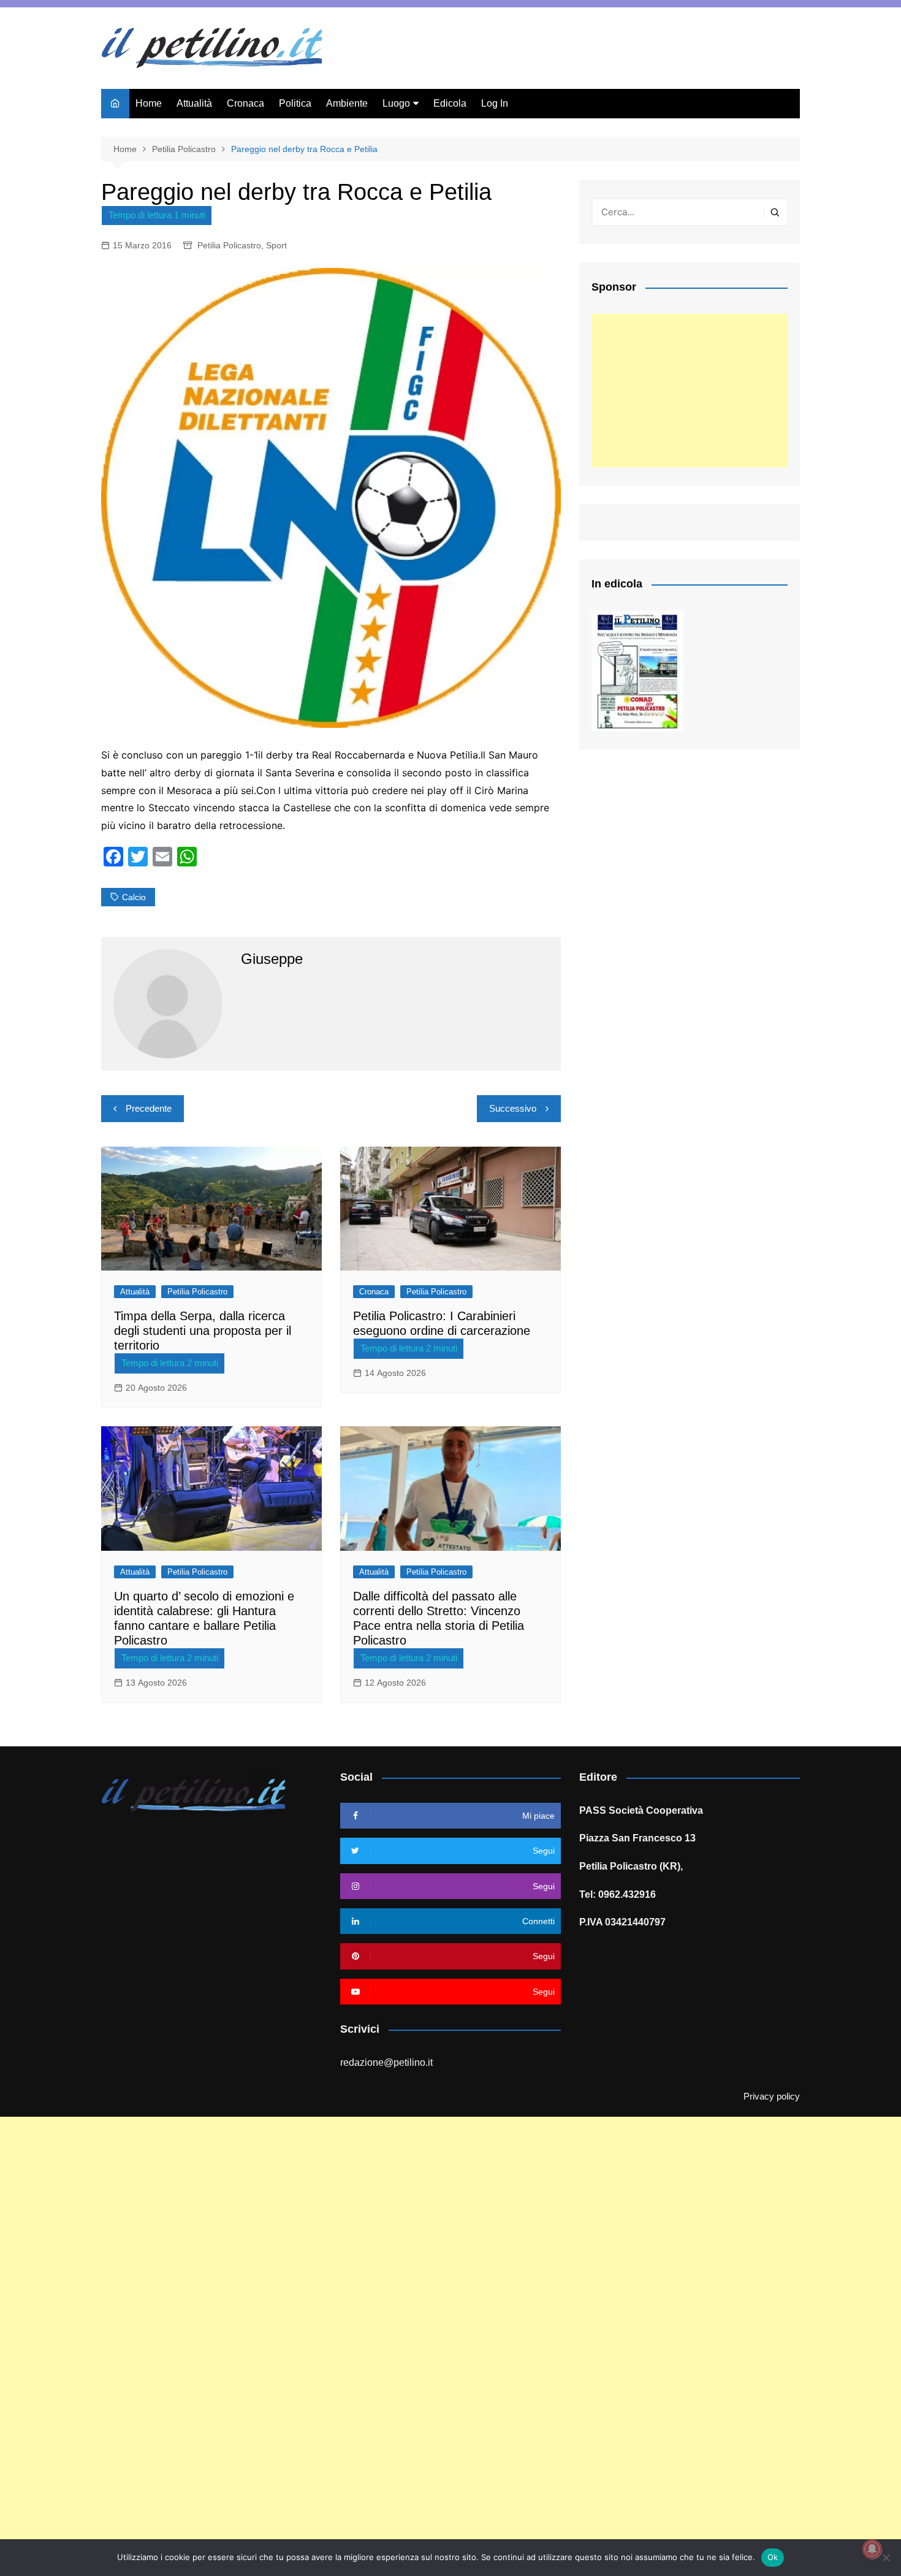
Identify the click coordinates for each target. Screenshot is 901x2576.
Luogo (396, 103)
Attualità (194, 103)
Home (149, 103)
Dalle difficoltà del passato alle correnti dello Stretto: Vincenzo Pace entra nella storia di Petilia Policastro (439, 1618)
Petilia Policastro (229, 245)
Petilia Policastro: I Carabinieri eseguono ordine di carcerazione (442, 1323)
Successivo (513, 1108)
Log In (495, 103)
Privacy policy (772, 2096)
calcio (134, 897)
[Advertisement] (690, 391)
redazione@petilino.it (386, 2062)
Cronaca (245, 103)
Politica (295, 103)
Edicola (450, 103)
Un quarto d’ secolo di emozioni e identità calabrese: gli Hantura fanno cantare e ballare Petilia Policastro (204, 1618)
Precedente (149, 1108)
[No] (886, 2558)
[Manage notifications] (872, 2549)
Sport (276, 245)
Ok (773, 2557)
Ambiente (347, 103)
